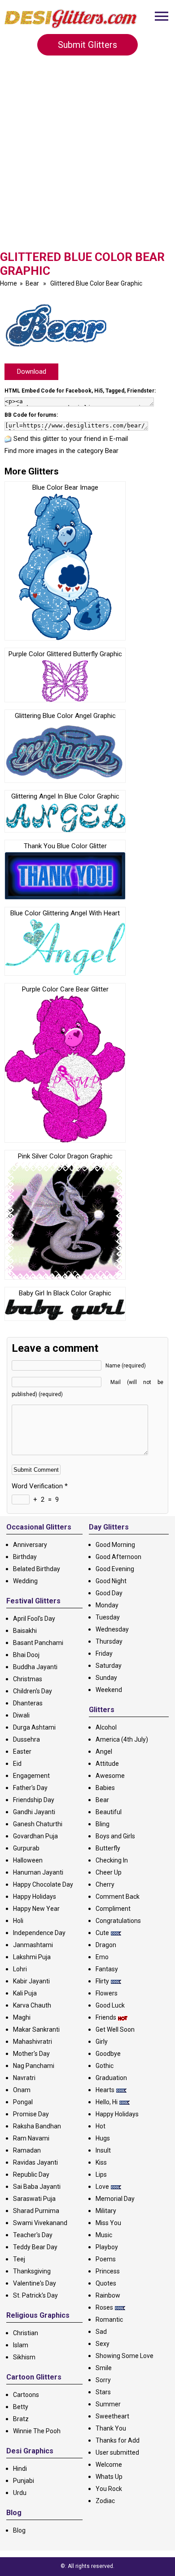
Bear (32, 283)
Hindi (20, 2469)
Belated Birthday (37, 1569)
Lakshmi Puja (32, 1957)
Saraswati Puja (34, 2199)
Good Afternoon (118, 1557)
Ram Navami (31, 2138)
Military (106, 2211)
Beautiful (109, 1812)
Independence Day (39, 1933)
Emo (102, 1957)
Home (9, 283)
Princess (108, 2271)
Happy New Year (36, 1909)
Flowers (107, 1993)
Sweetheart (112, 2416)
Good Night (111, 1581)
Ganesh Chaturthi (38, 1824)
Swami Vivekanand (40, 2223)
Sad (101, 2332)
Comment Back (118, 1897)
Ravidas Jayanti (35, 2162)
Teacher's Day (33, 2235)
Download (32, 372)
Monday (107, 1605)
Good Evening (115, 1569)
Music (104, 2235)
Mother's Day (31, 2054)
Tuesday (108, 1617)
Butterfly (108, 1848)
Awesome (110, 1776)
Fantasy (107, 1969)
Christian (26, 2333)
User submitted (117, 2452)
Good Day (109, 1593)
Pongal (23, 2102)
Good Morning (115, 1545)
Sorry (103, 2380)
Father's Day (30, 1788)
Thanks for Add (118, 2440)
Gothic (105, 2066)
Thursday (109, 1641)
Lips (101, 2174)
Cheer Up (109, 1872)
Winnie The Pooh (37, 2431)
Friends (106, 2017)
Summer (108, 2404)
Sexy (103, 2344)
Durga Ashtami (34, 1727)
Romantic (109, 2320)
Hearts (105, 2090)
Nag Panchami (34, 2066)
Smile (104, 2368)
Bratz (21, 2419)
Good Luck (110, 2005)
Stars (103, 2392)
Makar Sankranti (36, 2029)
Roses (104, 2307)
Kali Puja (25, 1993)
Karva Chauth (32, 2005)
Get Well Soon (115, 2029)
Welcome (109, 2465)
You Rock (109, 2489)
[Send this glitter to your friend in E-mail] (8, 439)
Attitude (107, 1764)
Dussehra (26, 1739)
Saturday (109, 1666)
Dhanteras (28, 1703)
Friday (104, 1653)
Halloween (28, 1860)
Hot (101, 2126)
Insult (103, 2150)
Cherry (105, 1884)
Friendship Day (34, 1800)
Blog (19, 2530)
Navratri (24, 2078)
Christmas (28, 1679)
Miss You (108, 2223)
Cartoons (26, 2395)
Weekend (109, 1690)
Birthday (25, 1557)
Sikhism (24, 2357)
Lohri (20, 1969)
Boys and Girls (115, 1836)
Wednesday (112, 1629)
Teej (19, 2259)
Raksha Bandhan (37, 2126)
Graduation (111, 2078)
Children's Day (33, 1691)
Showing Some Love (125, 2356)
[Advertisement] (87, 158)
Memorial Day (115, 2199)
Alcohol (106, 1727)
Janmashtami (33, 1945)
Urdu (20, 2493)
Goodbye (108, 2054)
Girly (102, 2042)
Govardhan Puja (35, 1836)
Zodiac (105, 2501)
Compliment (113, 1909)
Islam (21, 2345)
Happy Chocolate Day (43, 1884)
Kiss (101, 2162)
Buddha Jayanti (35, 1667)
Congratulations (118, 1921)
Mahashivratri (33, 2042)
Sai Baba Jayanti (37, 2187)
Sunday (106, 1678)
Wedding (25, 1581)
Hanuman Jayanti (38, 1872)
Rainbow (108, 2295)
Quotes (106, 2283)
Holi (18, 1921)
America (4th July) (122, 1739)
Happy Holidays (35, 1897)
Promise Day (31, 2114)
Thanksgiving (32, 2271)
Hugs (103, 2138)
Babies (105, 1788)
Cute (102, 1933)
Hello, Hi (107, 2102)
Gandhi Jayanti (34, 1812)
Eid (17, 1764)
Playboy (107, 2247)
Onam (22, 2090)
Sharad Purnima (36, 2211)
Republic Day (31, 2174)
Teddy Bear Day (35, 2247)
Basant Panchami (38, 1643)
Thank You (111, 2428)
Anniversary (30, 1545)
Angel (104, 1752)
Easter (22, 1752)
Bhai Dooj (26, 1655)
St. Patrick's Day (35, 2295)
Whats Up (109, 2477)
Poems (106, 2259)
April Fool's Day (34, 1619)
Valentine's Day (35, 2283)
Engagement (31, 1776)
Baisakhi (25, 1631)
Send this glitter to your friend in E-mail (71, 439)
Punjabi (24, 2481)
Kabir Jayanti (31, 1981)
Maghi (22, 2017)
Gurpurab (26, 1848)
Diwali (21, 1715)
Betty (21, 2407)
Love (102, 2187)
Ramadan (27, 2150)
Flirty (102, 1981)
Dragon (106, 1945)
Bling (103, 1824)
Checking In (112, 1860)
